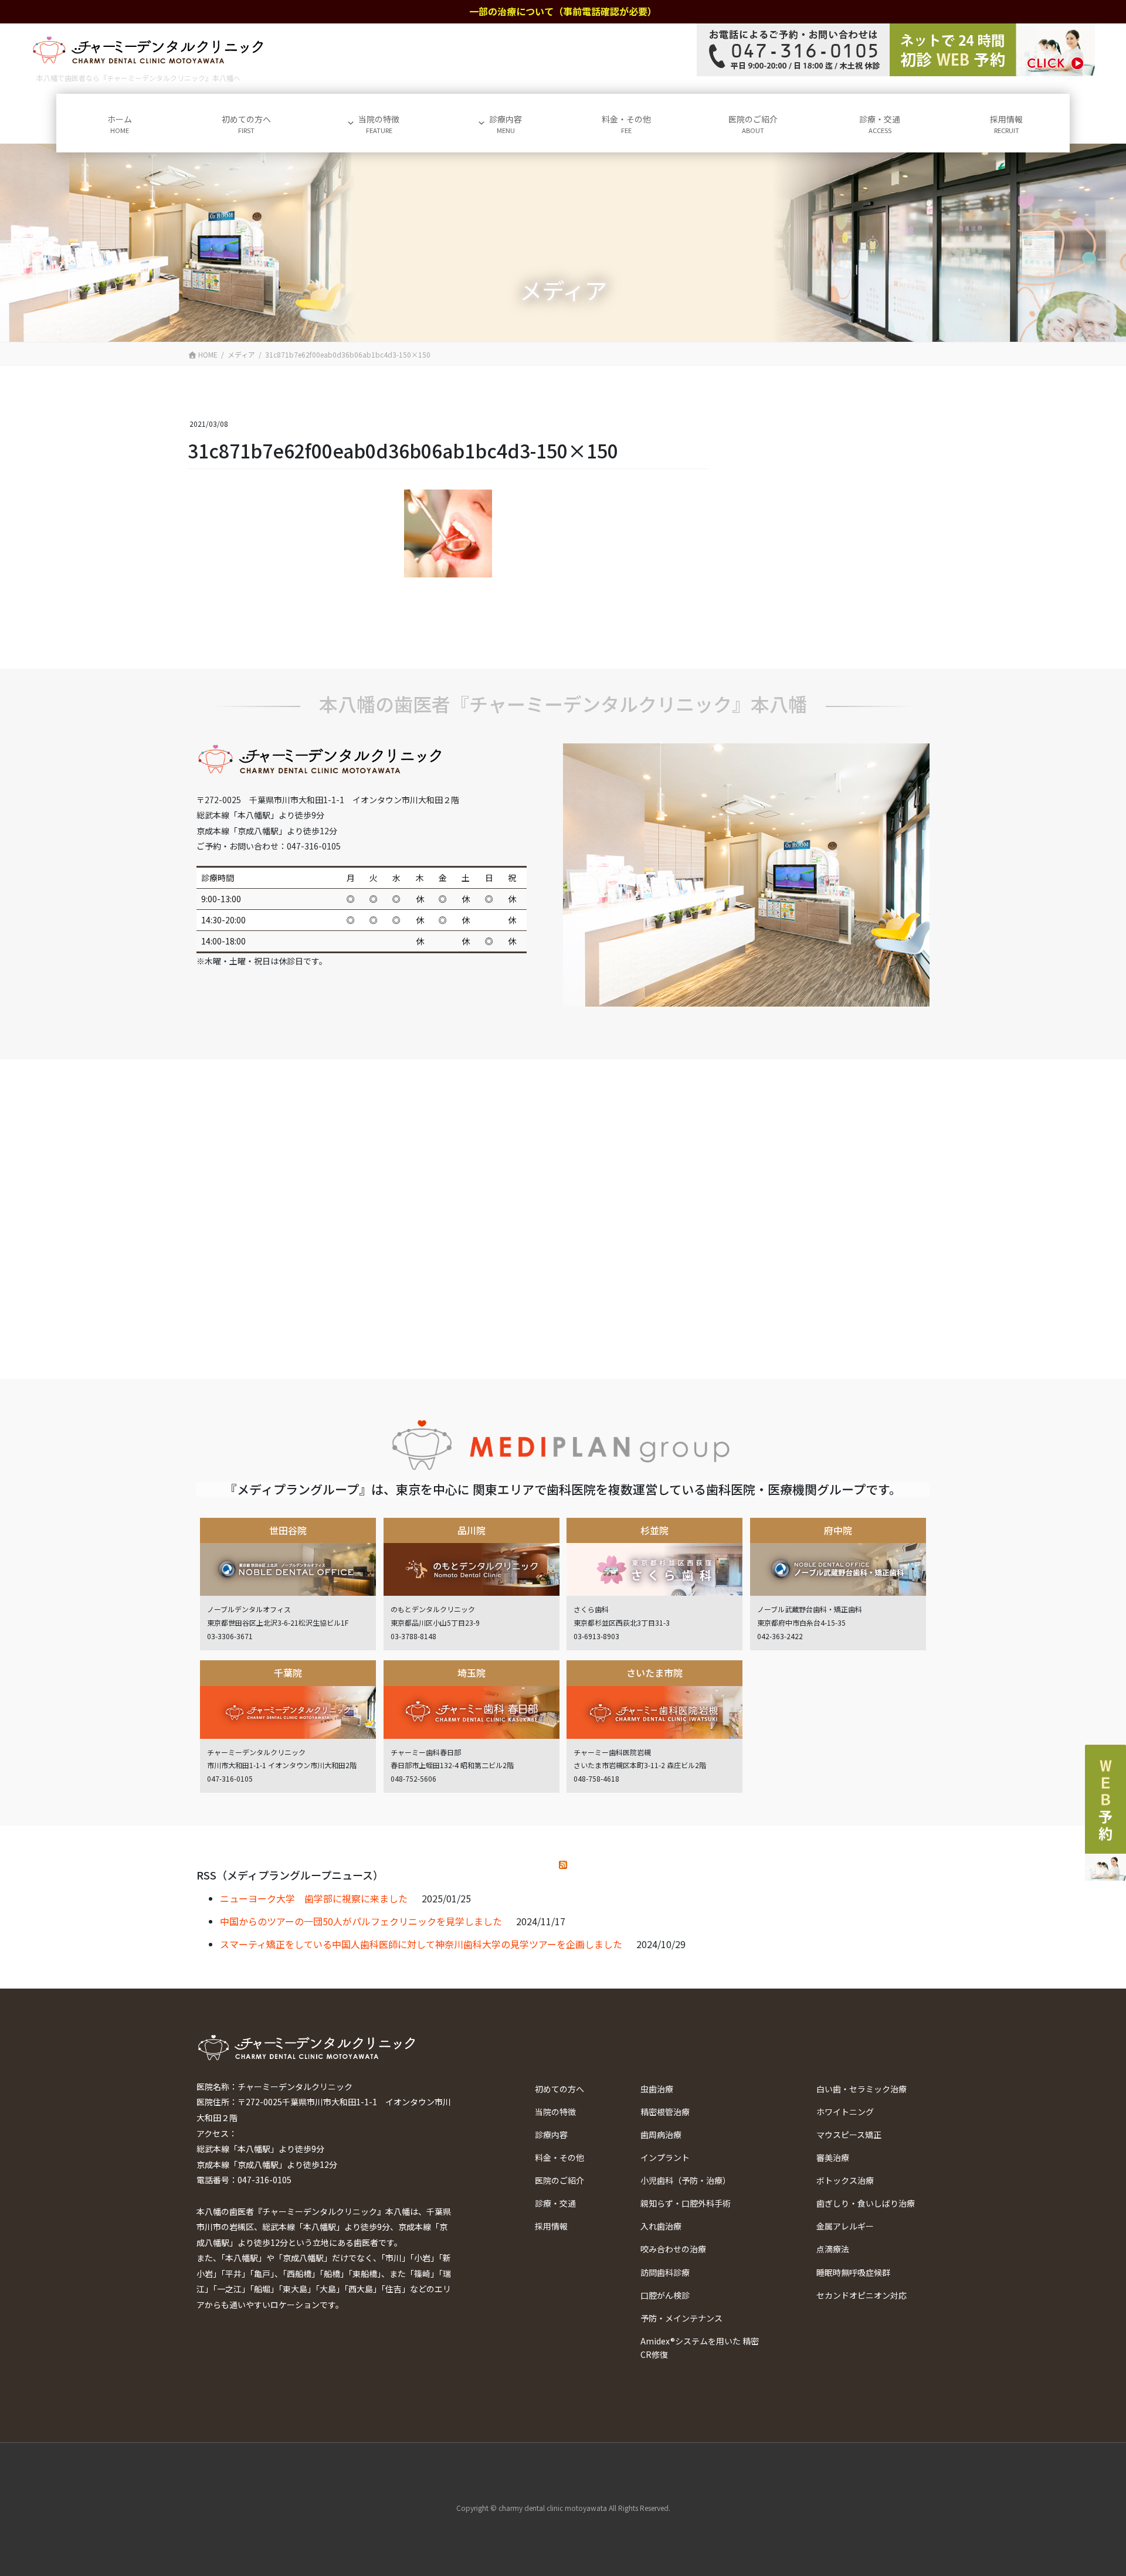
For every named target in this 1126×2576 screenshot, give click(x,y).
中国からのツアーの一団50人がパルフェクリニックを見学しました (361, 1921)
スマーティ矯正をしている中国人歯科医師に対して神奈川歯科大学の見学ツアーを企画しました (421, 1944)
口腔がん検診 (665, 2295)
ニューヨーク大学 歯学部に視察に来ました (314, 1898)
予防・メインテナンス (681, 2318)
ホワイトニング (845, 2112)
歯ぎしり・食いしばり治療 (866, 2203)
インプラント (665, 2157)
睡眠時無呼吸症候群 (853, 2272)
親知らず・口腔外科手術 (686, 2203)
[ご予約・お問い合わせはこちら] (896, 50)
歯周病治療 (661, 2135)
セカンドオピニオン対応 (862, 2295)
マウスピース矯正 (849, 2135)
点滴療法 (833, 2249)
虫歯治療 (657, 2089)
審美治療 (833, 2157)
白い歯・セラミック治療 (862, 2089)
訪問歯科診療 (665, 2272)
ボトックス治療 (845, 2180)
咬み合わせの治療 (673, 2249)
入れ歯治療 (661, 2226)
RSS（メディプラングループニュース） (290, 1875)
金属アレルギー (845, 2226)
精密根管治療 (665, 2112)
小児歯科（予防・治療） (686, 2180)
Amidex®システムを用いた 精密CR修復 (700, 2348)
